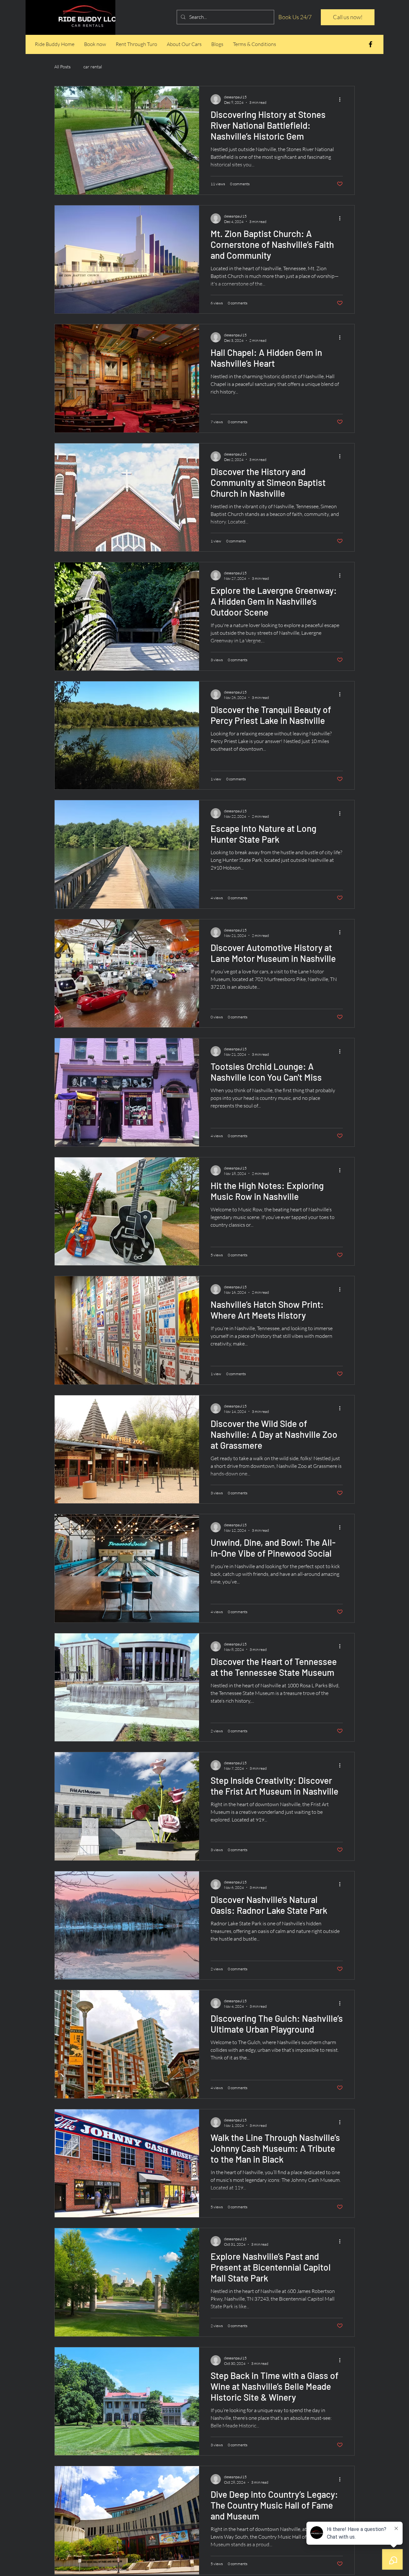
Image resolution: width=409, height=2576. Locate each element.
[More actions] (342, 99)
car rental (93, 67)
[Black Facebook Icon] (370, 44)
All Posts (62, 67)
